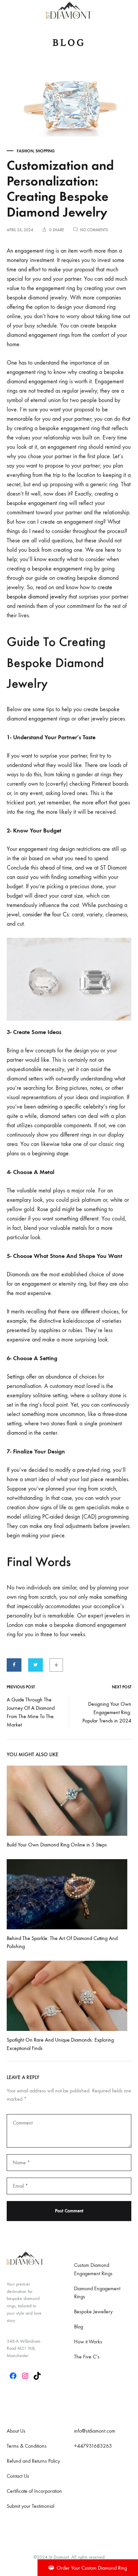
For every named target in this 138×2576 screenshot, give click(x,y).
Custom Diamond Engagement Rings (93, 2269)
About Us (16, 2431)
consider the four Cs (46, 915)
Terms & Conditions (27, 2446)
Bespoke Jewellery (93, 2311)
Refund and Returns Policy (33, 2461)
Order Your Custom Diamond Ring (92, 2568)
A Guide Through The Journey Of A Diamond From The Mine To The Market (31, 1712)
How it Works (88, 2342)
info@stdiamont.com (95, 2431)
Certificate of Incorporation (34, 2491)
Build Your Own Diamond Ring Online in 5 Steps (57, 1845)
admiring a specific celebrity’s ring (78, 1107)
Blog (79, 2327)
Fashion (25, 151)
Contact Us (18, 2476)
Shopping (45, 151)
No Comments (94, 230)
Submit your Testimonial (30, 2506)
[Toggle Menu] (10, 10)
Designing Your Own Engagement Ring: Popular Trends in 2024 (107, 1712)
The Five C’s (87, 2357)
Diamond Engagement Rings (97, 2293)
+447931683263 (93, 2446)
